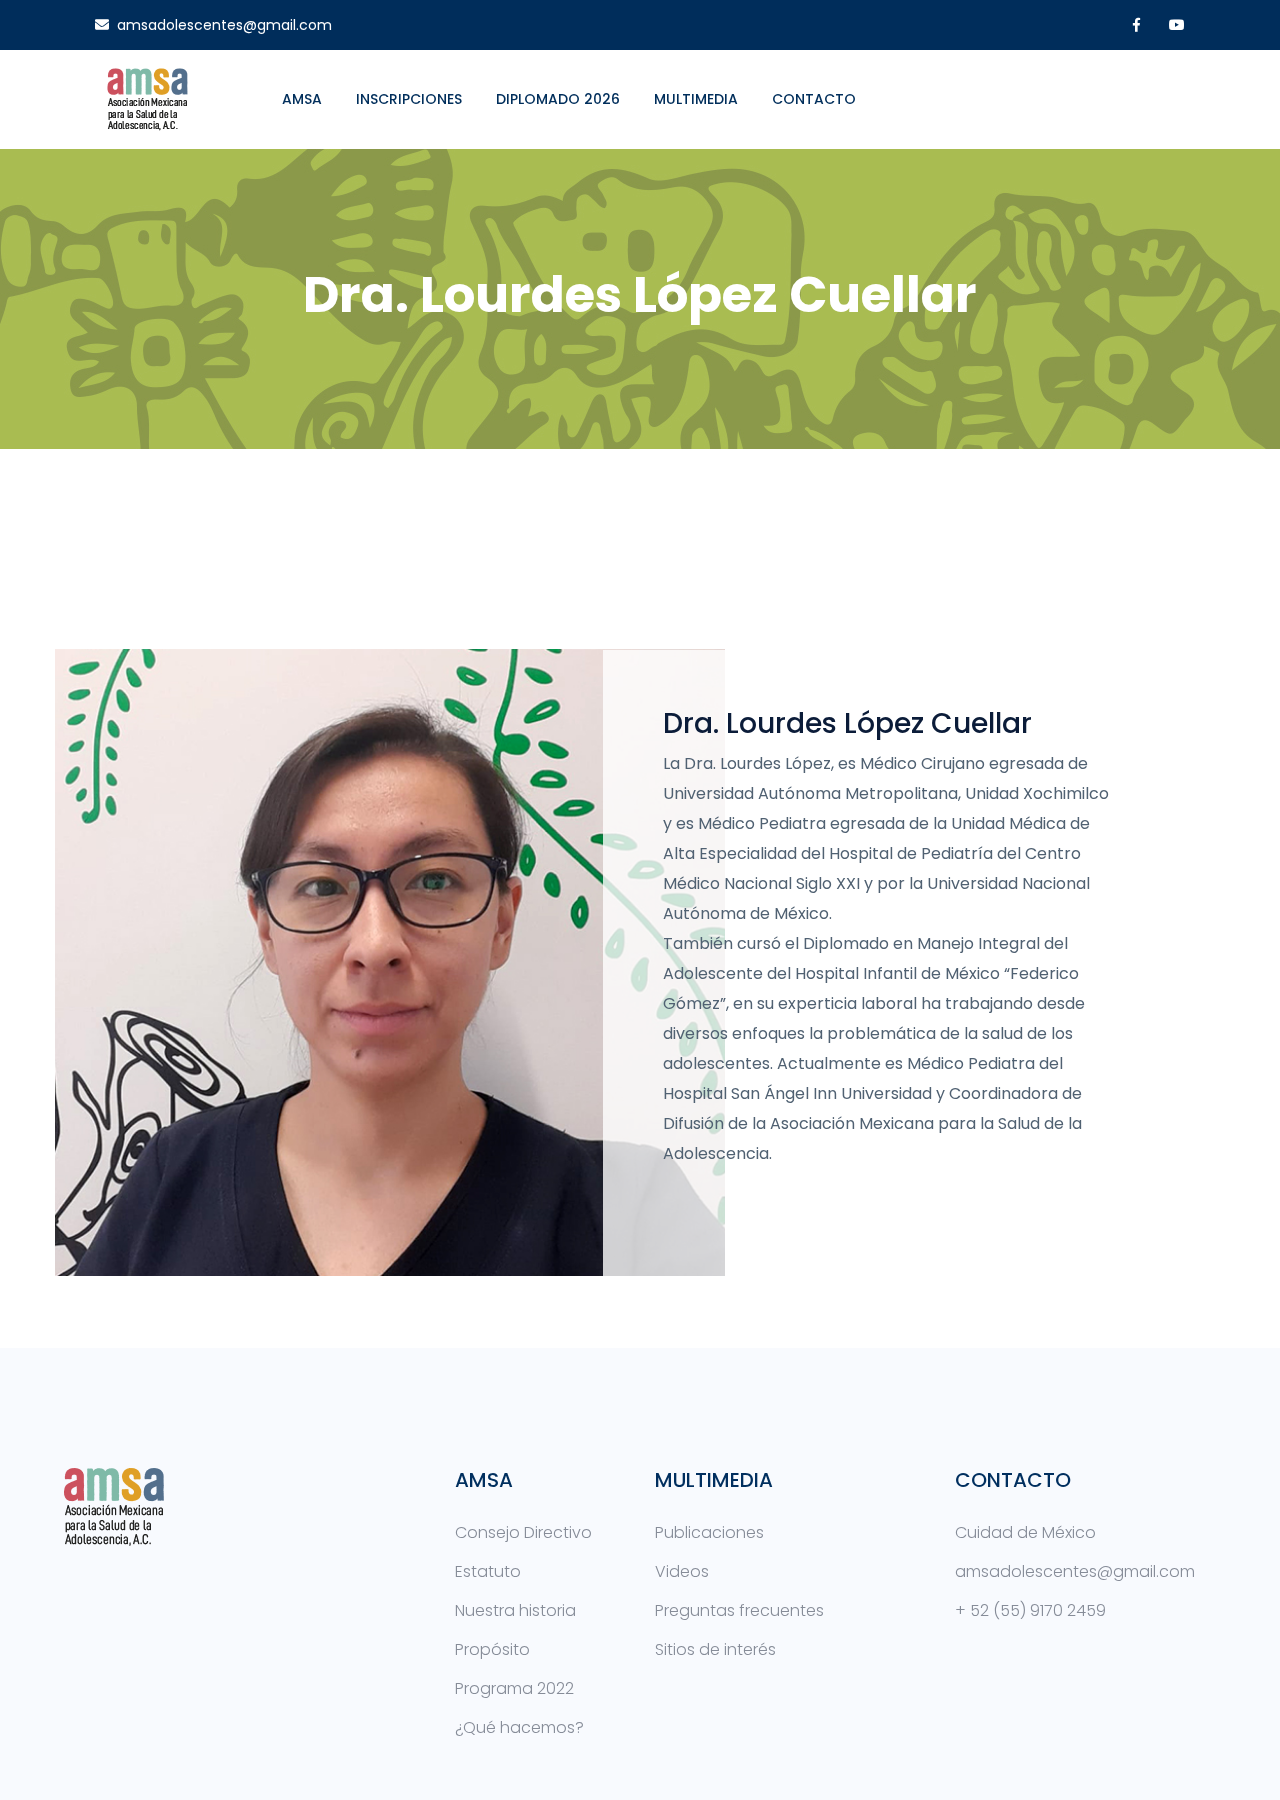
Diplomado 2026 (558, 99)
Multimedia (696, 99)
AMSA (302, 99)
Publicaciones (709, 1532)
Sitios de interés (715, 1649)
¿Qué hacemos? (519, 1727)
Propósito (492, 1649)
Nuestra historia (515, 1610)
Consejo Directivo (523, 1532)
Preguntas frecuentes (739, 1610)
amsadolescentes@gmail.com (224, 25)
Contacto (814, 99)
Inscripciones (409, 99)
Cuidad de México (1025, 1532)
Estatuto (488, 1571)
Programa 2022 (514, 1688)
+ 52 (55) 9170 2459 (1030, 1610)
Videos (682, 1571)
